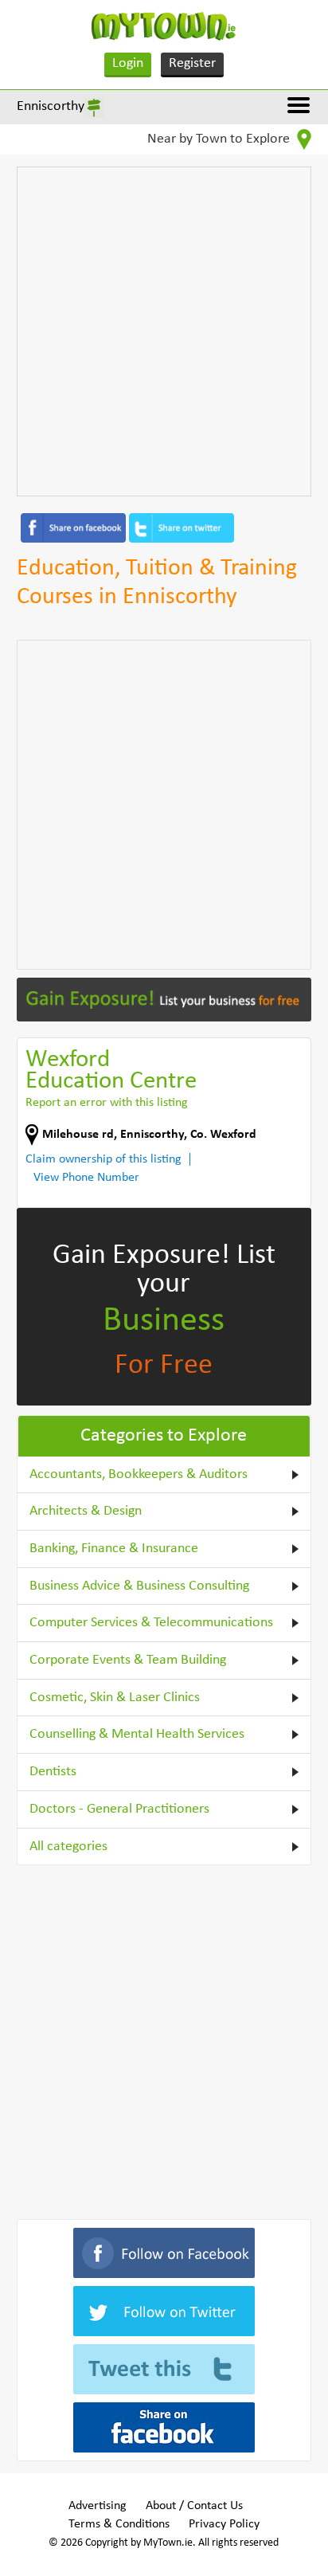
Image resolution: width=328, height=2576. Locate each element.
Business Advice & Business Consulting (139, 1586)
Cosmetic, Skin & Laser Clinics (115, 1698)
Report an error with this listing (107, 1103)
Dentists (53, 1772)
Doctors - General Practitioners (119, 1809)
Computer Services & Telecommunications (151, 1623)
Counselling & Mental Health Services (137, 1734)
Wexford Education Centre (111, 1071)
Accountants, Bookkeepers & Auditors (139, 1474)
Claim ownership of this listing (103, 1159)
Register (192, 63)
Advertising (98, 2506)
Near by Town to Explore (220, 139)
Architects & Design (86, 1511)
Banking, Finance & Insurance (114, 1549)
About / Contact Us (194, 2506)
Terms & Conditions (119, 2524)
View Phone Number (86, 1178)
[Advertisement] (164, 331)
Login (128, 63)
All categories (68, 1847)
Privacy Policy (224, 2524)
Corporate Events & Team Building (128, 1660)
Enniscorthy (51, 106)
